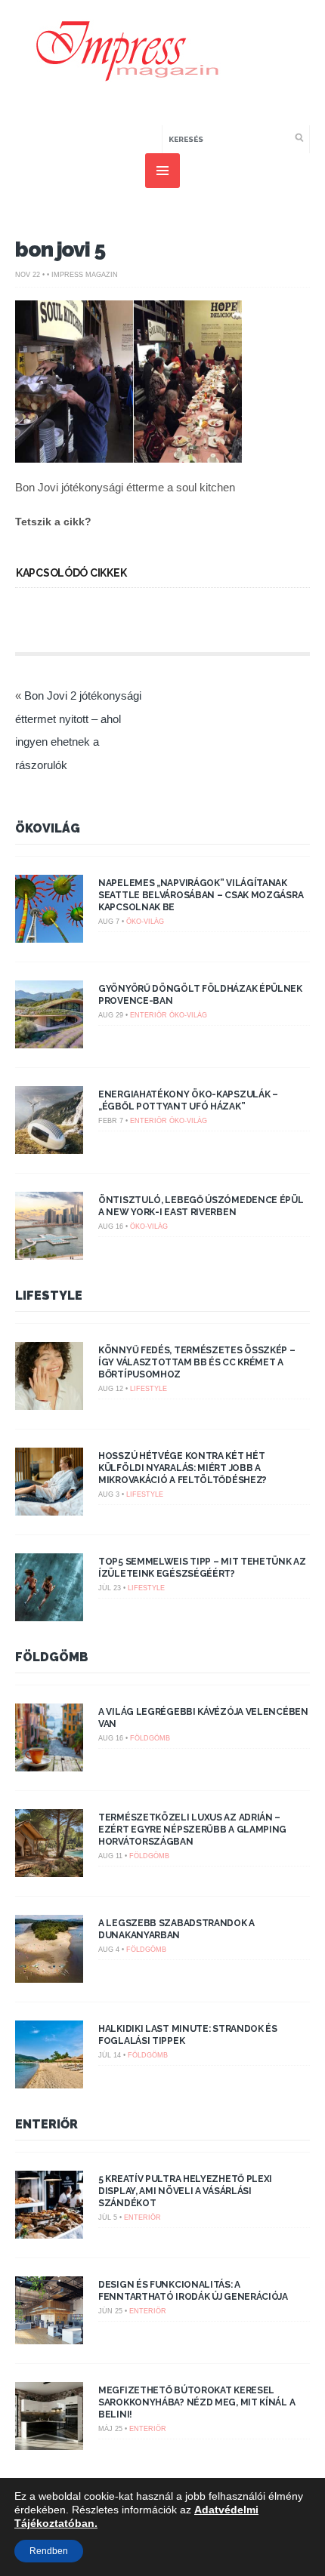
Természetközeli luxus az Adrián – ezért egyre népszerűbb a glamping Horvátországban (192, 1830)
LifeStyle (49, 1296)
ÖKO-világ (145, 922)
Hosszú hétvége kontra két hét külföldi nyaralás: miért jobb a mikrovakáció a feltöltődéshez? (183, 1468)
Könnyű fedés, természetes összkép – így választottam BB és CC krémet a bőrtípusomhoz (197, 1362)
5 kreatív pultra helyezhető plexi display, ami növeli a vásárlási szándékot (185, 2191)
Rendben (49, 2551)
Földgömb (52, 1657)
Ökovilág (48, 828)
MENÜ (162, 171)
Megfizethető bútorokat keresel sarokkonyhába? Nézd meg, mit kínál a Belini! (197, 2402)
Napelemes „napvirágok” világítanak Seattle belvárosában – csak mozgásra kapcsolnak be (201, 895)
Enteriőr (149, 1015)
